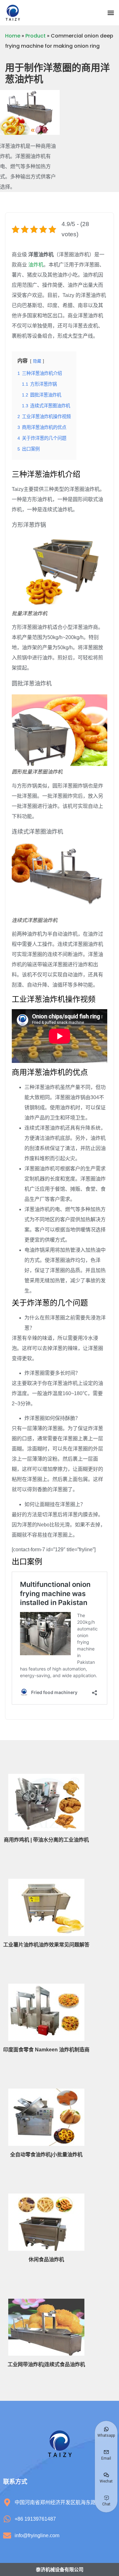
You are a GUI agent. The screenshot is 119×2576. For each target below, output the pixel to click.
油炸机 (36, 265)
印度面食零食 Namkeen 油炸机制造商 (46, 2050)
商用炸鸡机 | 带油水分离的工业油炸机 (46, 1840)
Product (36, 36)
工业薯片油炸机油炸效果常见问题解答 (46, 1945)
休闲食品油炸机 (46, 2259)
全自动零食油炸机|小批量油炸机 (46, 2155)
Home (13, 36)
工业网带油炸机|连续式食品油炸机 (46, 2364)
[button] (111, 13)
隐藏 (37, 361)
